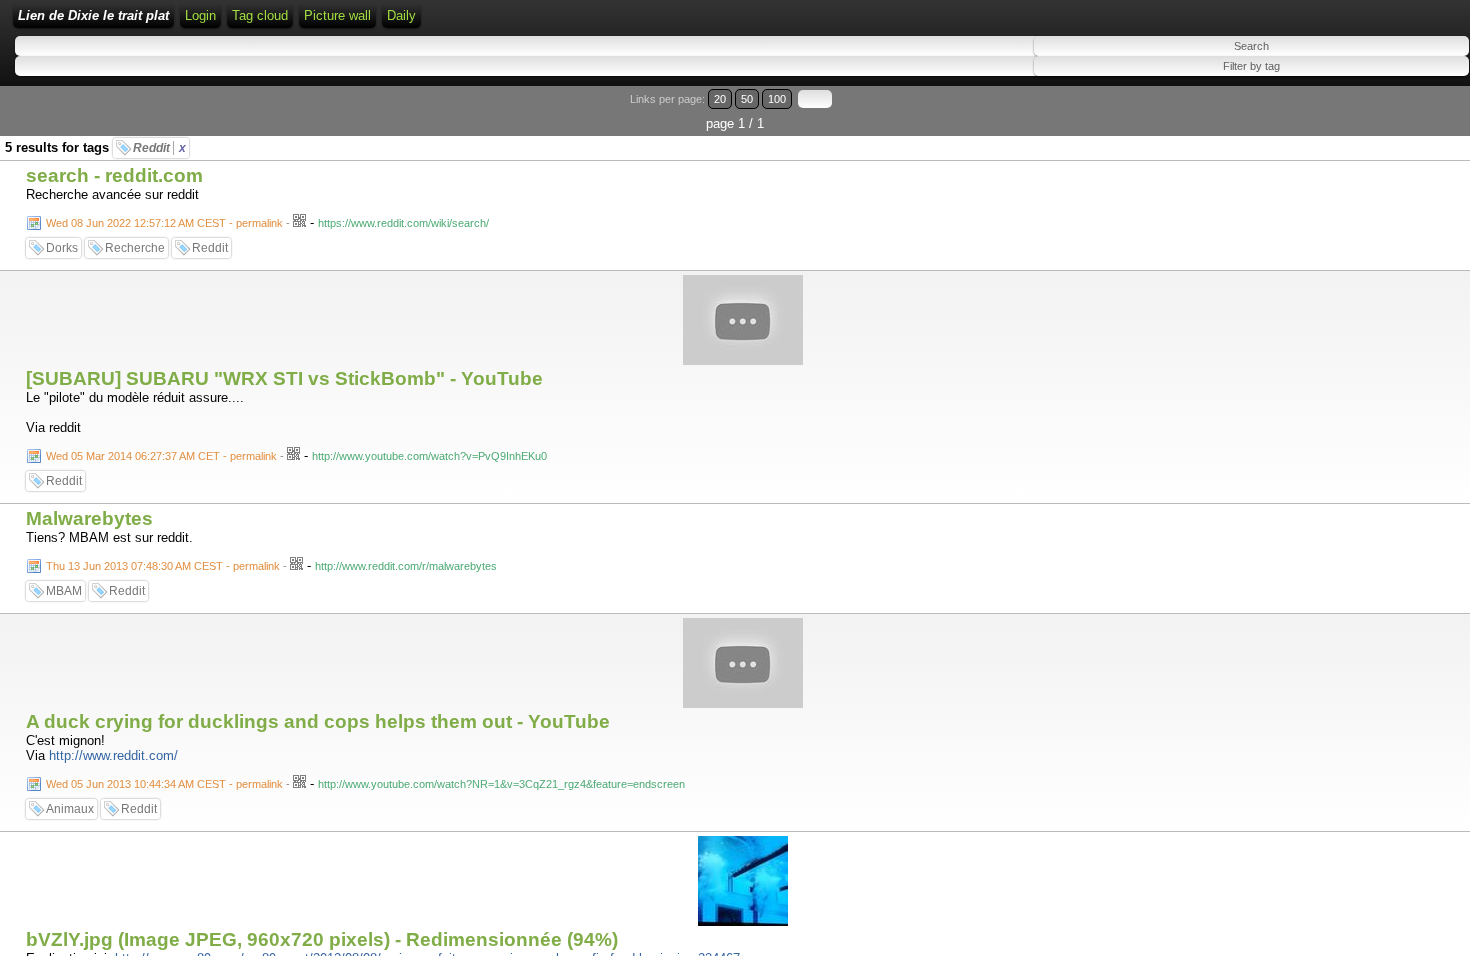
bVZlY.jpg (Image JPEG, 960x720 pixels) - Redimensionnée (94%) (322, 939)
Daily (401, 15)
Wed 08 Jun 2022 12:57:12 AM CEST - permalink (164, 223)
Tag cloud (260, 15)
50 (747, 99)
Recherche (135, 248)
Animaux (70, 809)
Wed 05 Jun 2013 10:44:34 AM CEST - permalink (164, 784)
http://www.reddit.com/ (113, 755)
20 (720, 99)
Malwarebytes (89, 518)
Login (200, 15)
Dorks (62, 248)
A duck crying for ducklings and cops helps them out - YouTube (318, 721)
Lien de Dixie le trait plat (93, 15)
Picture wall (337, 15)
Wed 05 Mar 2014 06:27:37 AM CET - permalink (161, 456)
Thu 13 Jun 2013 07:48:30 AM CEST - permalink (163, 566)
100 (777, 99)
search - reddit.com (114, 175)
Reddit (159, 148)
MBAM (64, 591)
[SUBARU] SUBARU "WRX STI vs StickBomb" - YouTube (284, 378)
